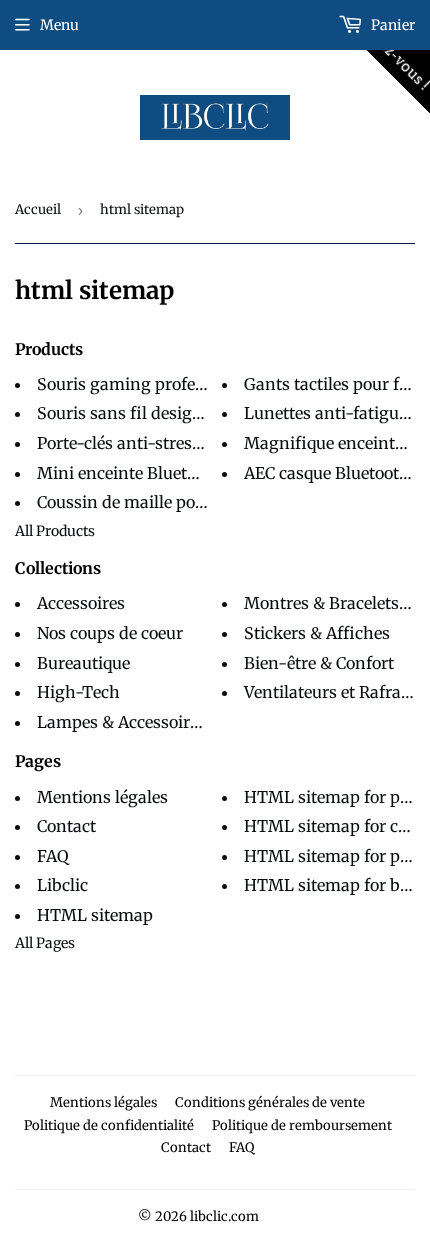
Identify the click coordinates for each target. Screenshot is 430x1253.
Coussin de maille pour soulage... (161, 502)
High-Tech (78, 692)
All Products (55, 531)
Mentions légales (102, 797)
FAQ (53, 856)
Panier (391, 25)
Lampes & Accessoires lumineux (161, 722)
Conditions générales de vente (270, 1102)
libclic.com (224, 1216)
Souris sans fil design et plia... (150, 413)
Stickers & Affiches (317, 633)
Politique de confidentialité (109, 1125)
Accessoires (81, 603)
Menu (59, 25)
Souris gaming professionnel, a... (162, 384)
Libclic (62, 885)
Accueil (38, 209)
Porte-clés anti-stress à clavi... (150, 443)
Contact (66, 826)
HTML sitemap (95, 915)
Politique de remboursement (302, 1125)
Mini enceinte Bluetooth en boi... (160, 473)
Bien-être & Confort (319, 663)
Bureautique (83, 663)
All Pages (45, 943)
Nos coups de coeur (110, 633)
